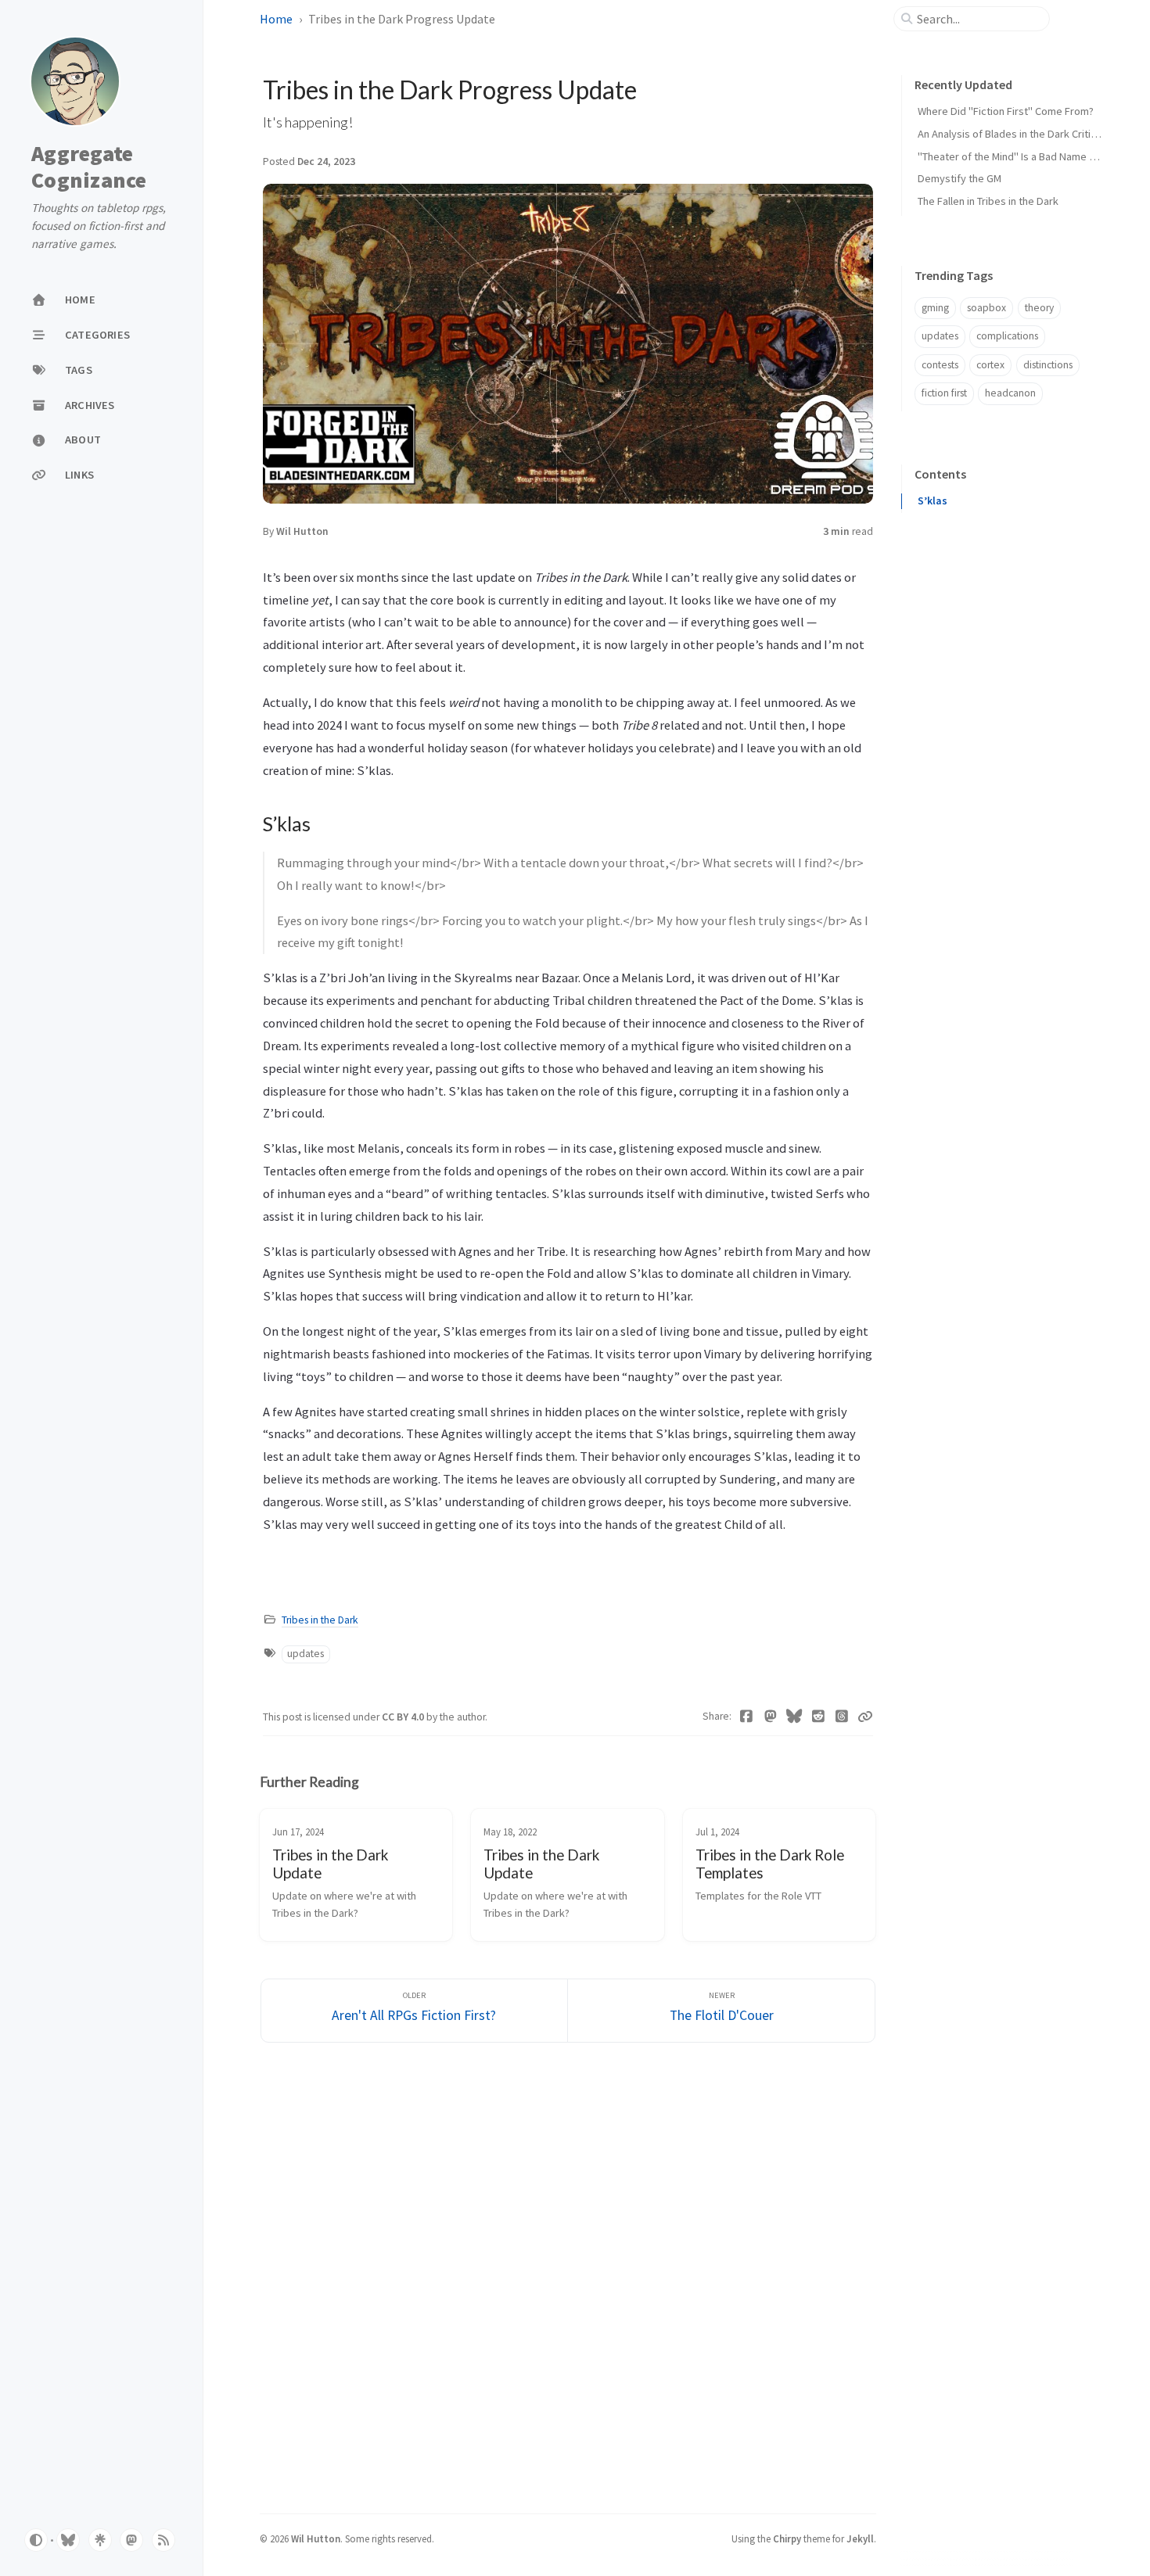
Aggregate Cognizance (89, 167)
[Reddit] (819, 1717)
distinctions (1048, 365)
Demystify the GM (960, 178)
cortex (990, 365)
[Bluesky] (794, 1717)
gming (935, 308)
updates (305, 1654)
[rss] (164, 2540)
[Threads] (842, 1717)
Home (276, 19)
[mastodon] (131, 2540)
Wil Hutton (302, 531)
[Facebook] (747, 1717)
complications (1007, 336)
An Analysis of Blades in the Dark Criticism (1015, 134)
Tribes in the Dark (320, 1620)
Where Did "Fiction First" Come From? (1006, 111)
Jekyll (860, 2538)
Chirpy (787, 2538)
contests (940, 365)
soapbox (986, 308)
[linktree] (100, 2540)
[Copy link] (865, 1717)
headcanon (1010, 393)
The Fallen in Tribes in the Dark (988, 201)
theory (1039, 308)
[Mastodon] (771, 1717)
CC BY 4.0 (404, 1717)
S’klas (933, 501)
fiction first (944, 393)
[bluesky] (68, 2540)
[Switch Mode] (36, 2540)
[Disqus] (568, 2276)
